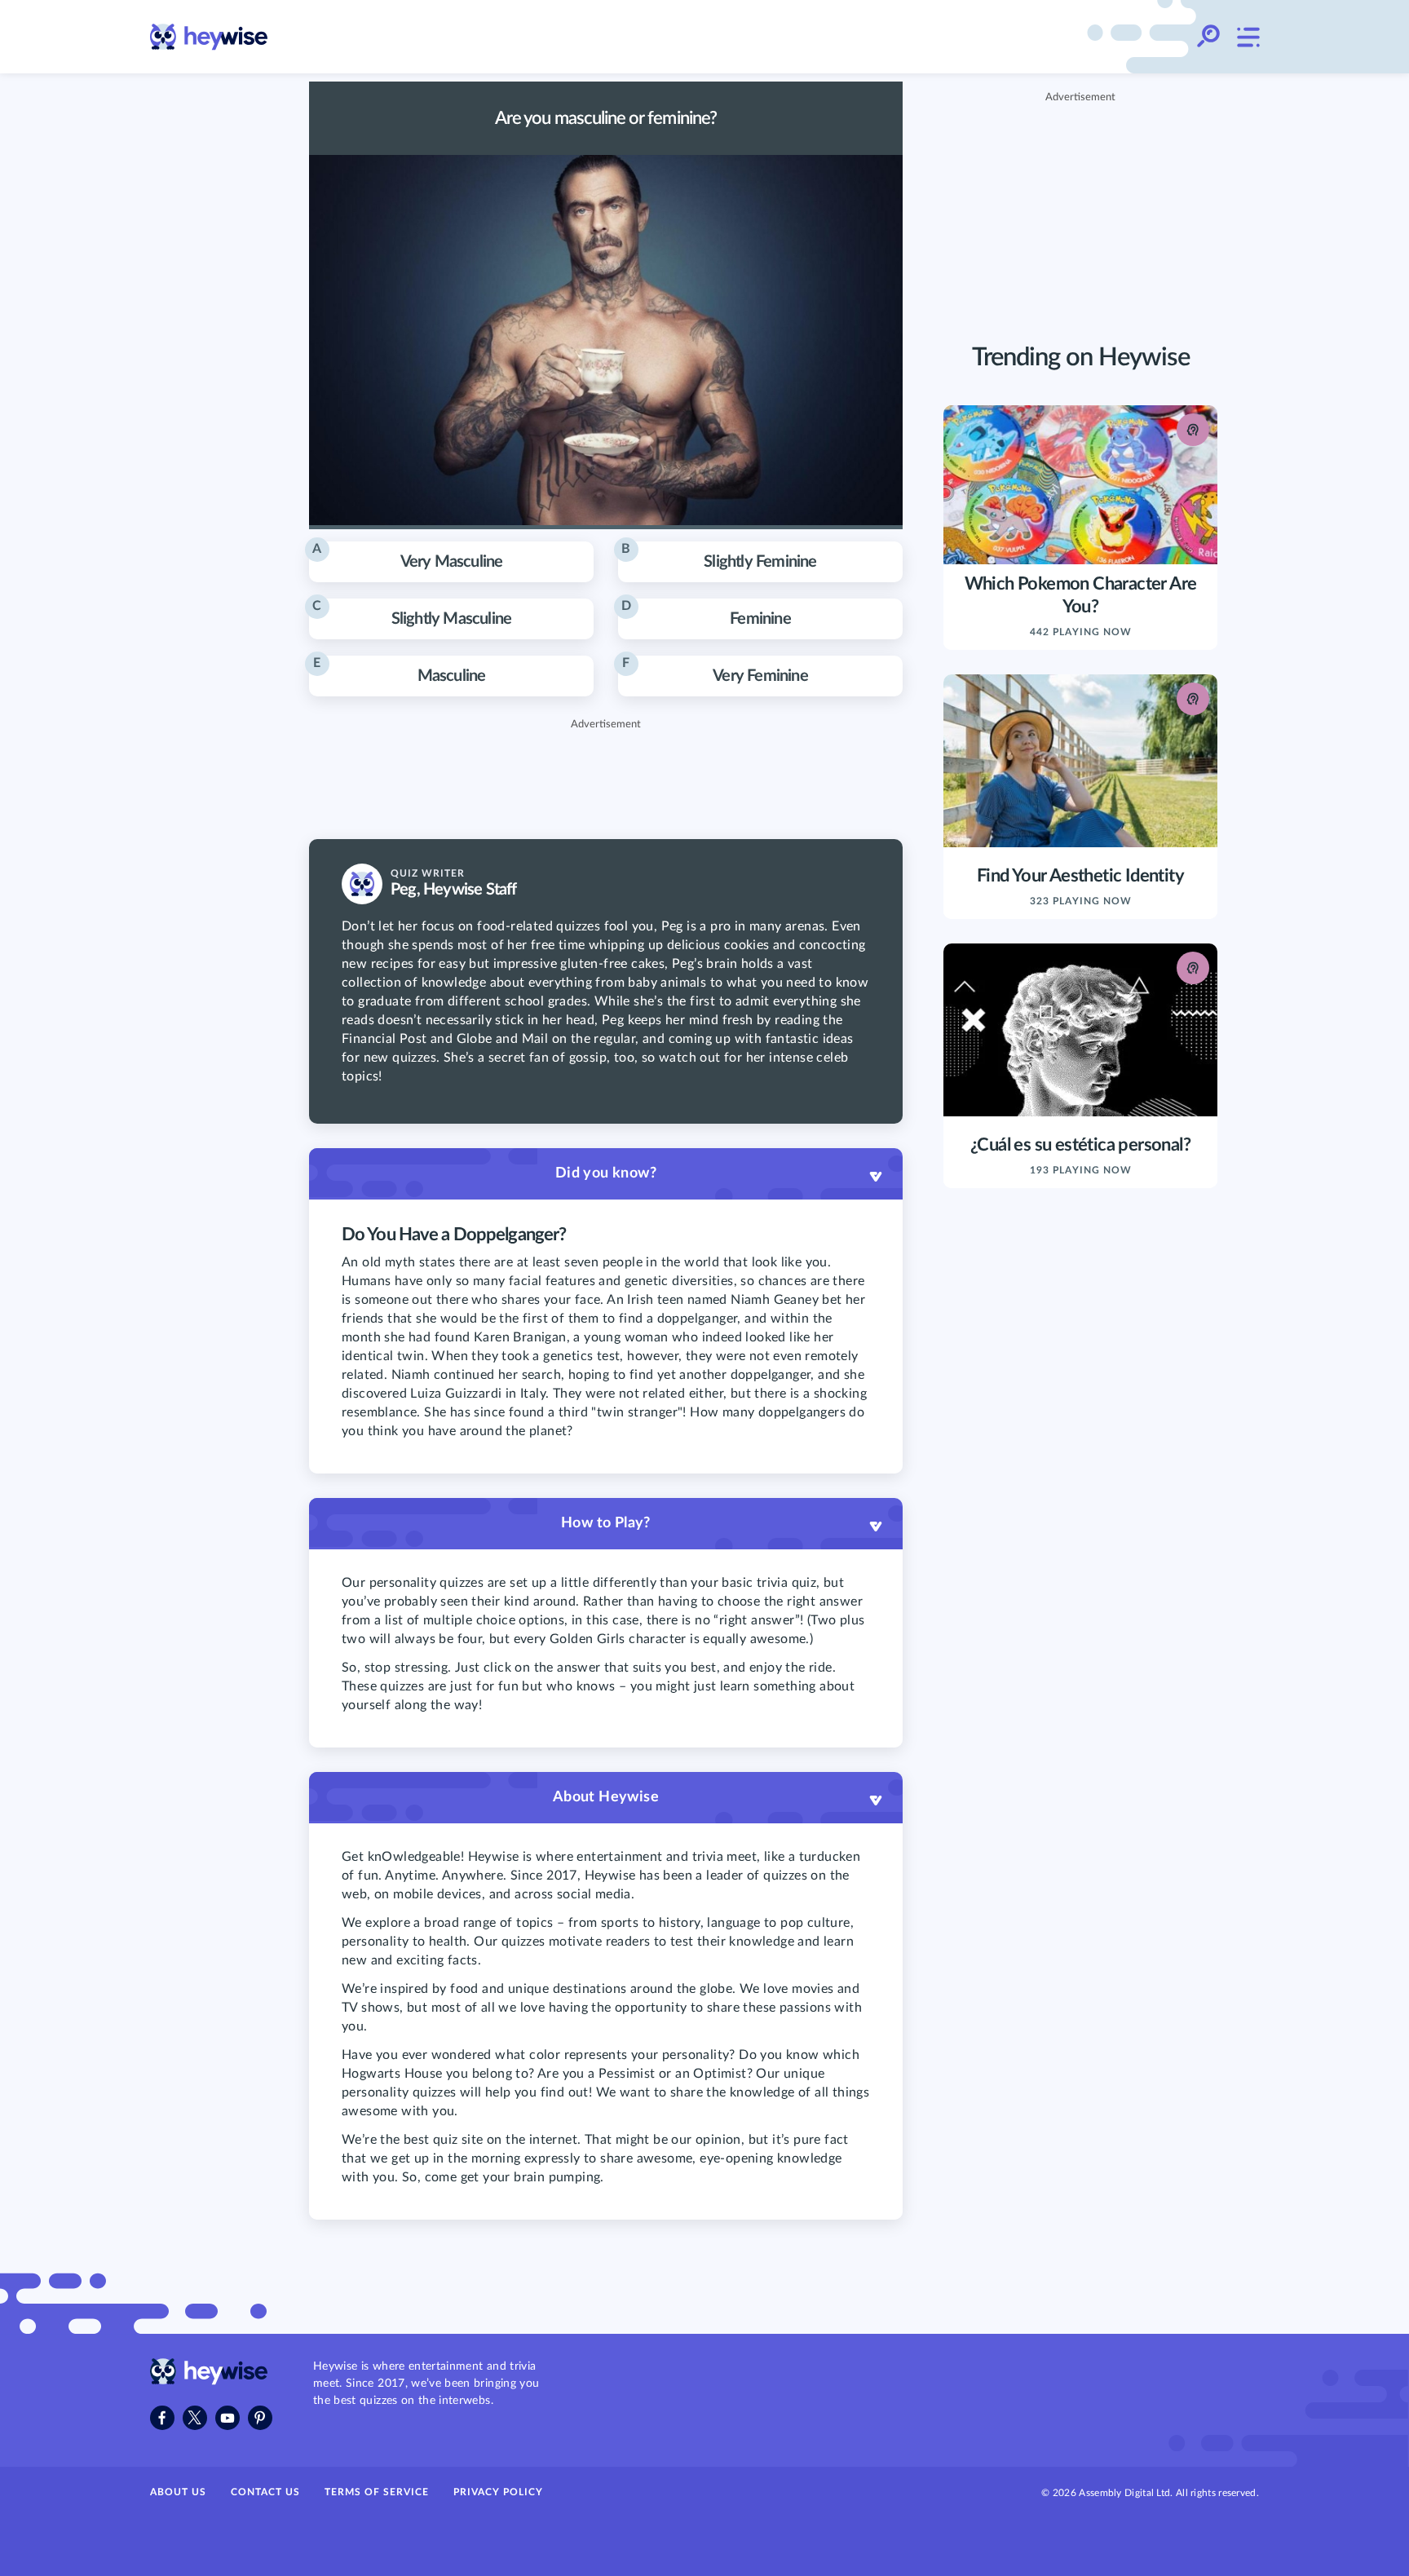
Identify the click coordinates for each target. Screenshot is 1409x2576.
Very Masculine (407, 556)
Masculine (399, 670)
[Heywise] (209, 2381)
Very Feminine (715, 670)
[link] (209, 37)
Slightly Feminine (719, 556)
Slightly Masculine (412, 613)
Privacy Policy (498, 2492)
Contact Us (265, 2492)
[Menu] (1248, 37)
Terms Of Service (377, 2492)
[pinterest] (260, 2418)
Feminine (706, 613)
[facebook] (162, 2418)
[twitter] (195, 2418)
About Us (178, 2492)
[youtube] (227, 2418)
